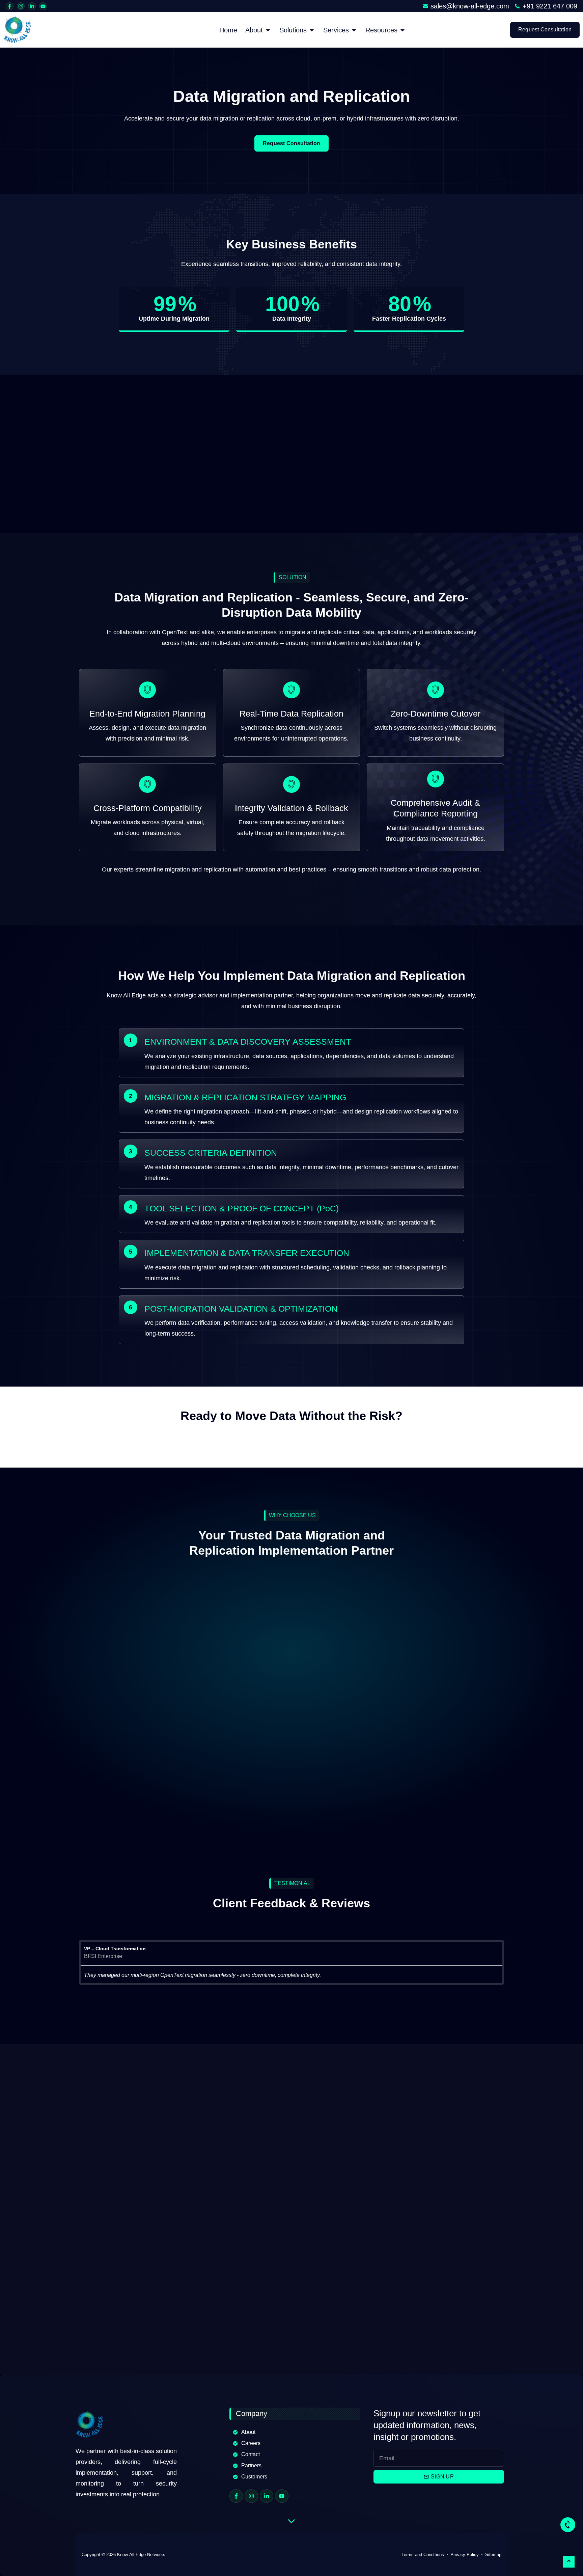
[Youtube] (43, 6)
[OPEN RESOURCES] (402, 30)
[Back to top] (569, 2562)
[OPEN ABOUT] (268, 30)
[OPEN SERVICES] (354, 30)
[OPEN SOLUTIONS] (312, 30)
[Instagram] (21, 6)
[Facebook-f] (10, 6)
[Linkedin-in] (32, 6)
